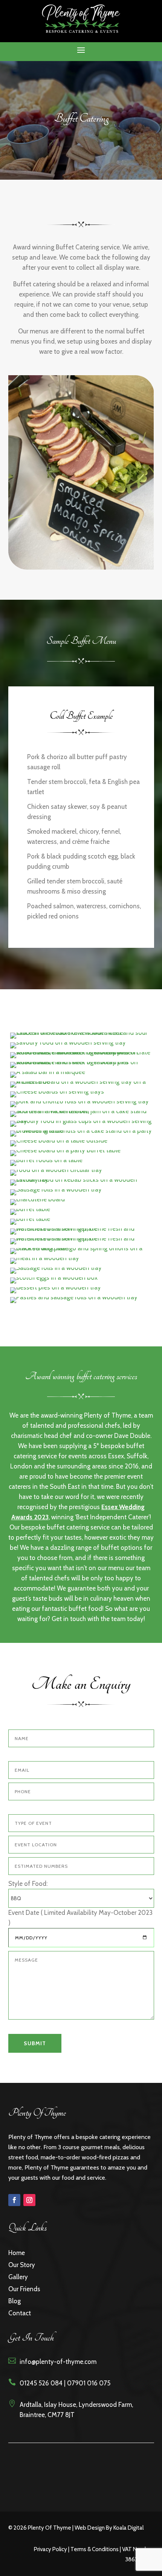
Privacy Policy (50, 2549)
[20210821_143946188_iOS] (81, 1052)
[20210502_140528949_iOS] (81, 1248)
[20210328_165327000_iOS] (37, 1199)
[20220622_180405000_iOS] (81, 1121)
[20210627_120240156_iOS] (56, 1268)
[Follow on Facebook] (14, 2200)
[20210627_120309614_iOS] (81, 1033)
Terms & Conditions (95, 2549)
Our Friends (24, 2289)
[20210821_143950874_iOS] (81, 1062)
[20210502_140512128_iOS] (81, 1228)
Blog (15, 2301)
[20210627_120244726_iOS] (54, 1277)
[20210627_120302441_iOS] (56, 1287)
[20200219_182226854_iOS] (56, 1189)
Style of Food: (28, 1884)
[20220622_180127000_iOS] (81, 1111)
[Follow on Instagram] (29, 2200)
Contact (20, 2313)
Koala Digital (128, 2528)
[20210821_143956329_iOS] (48, 1072)
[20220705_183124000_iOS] (81, 1131)
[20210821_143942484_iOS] (68, 1042)
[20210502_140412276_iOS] (30, 1209)
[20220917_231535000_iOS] (65, 1150)
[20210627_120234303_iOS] (45, 1258)
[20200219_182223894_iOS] (81, 1180)
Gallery (18, 2277)
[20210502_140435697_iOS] (30, 1219)
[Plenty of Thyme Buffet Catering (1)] (74, 1297)
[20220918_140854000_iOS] (46, 1160)
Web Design (90, 2528)
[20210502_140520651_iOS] (81, 1238)
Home (17, 2253)
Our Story (22, 2265)
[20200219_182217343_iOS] (56, 1170)
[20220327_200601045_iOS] (79, 1101)
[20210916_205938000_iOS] (57, 1091)
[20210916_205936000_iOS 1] (81, 1082)
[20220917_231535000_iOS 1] (59, 1140)
